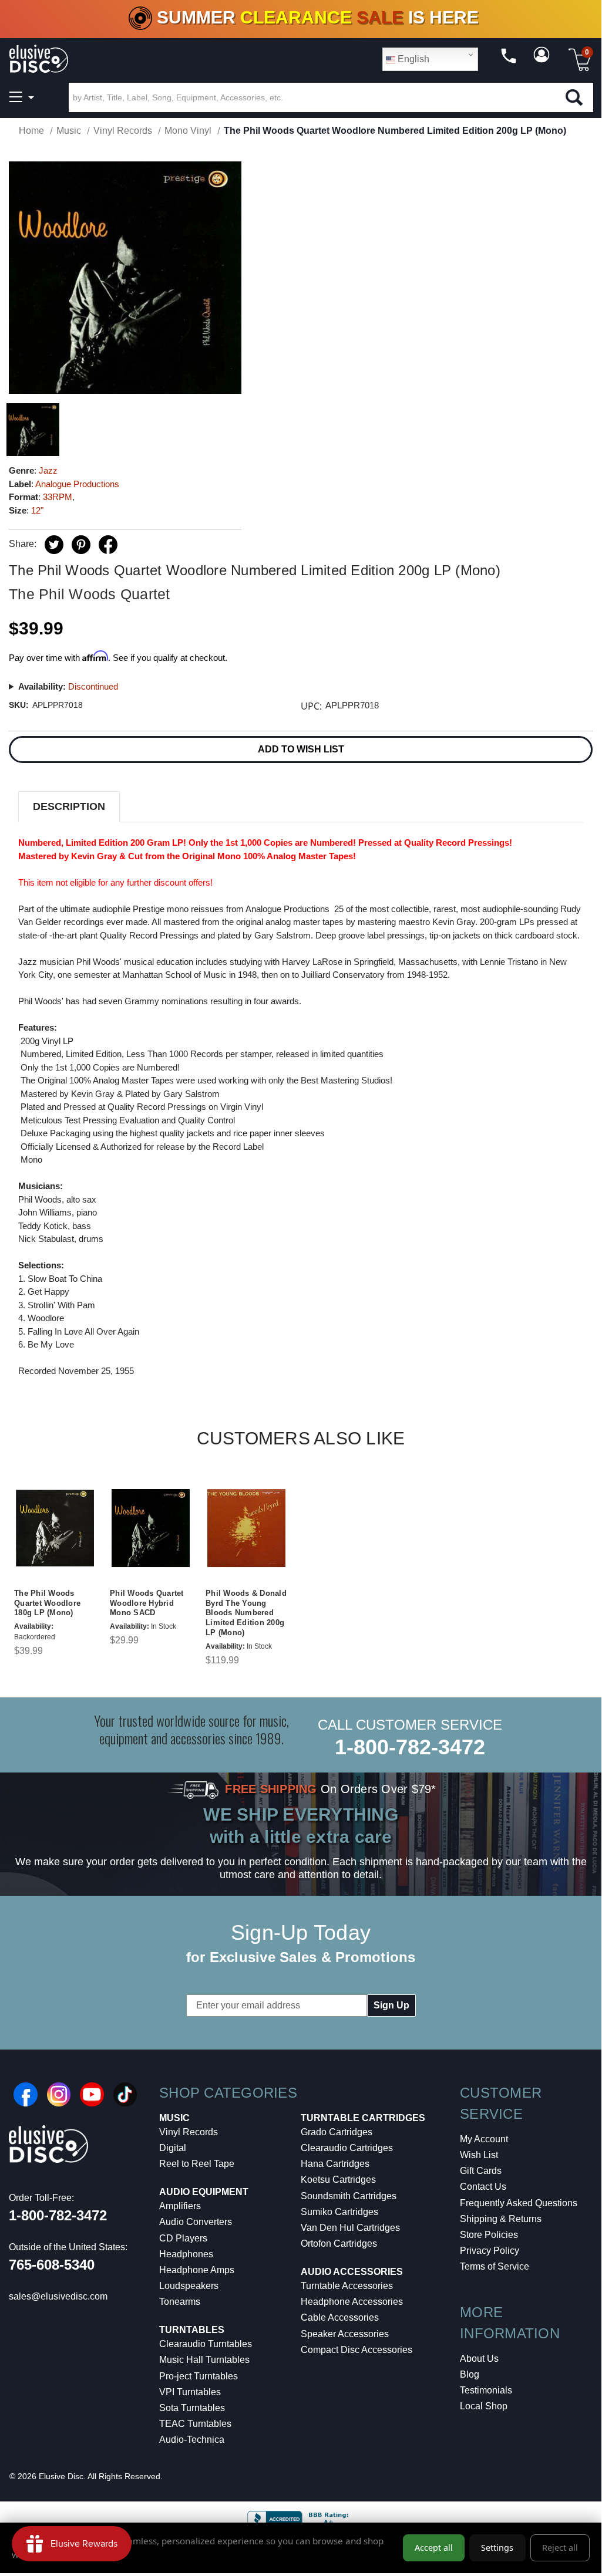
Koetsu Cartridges (338, 2180)
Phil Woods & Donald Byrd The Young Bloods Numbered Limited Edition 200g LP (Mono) (246, 1613)
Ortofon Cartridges (339, 2244)
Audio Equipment (204, 2192)
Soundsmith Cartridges (349, 2196)
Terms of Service (495, 2266)
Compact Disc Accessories (357, 2350)
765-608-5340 (52, 2265)
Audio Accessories (352, 2272)
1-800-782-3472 (410, 1747)
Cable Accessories (340, 2317)
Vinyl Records (189, 2132)
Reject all (560, 2548)
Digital (173, 2148)
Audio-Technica (192, 2440)
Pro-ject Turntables (199, 2376)
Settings (497, 2548)
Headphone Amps (197, 2270)
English (412, 59)
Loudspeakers (189, 2286)
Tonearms (180, 2302)
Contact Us (483, 2187)
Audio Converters (196, 2222)
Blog (470, 2374)
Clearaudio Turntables (206, 2344)
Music (174, 2118)
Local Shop (484, 2406)
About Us (479, 2359)
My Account (484, 2139)
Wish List (479, 2155)
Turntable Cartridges (363, 2118)
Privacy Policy (490, 2251)
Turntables (192, 2330)
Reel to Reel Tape (197, 2164)
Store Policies (489, 2235)
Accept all (434, 2548)
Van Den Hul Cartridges (350, 2228)
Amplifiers (180, 2206)
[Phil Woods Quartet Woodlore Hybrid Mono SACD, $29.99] (151, 1528)
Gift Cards (481, 2171)
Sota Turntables (192, 2408)
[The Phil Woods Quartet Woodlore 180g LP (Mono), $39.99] (55, 1528)
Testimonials (486, 2390)
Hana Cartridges (335, 2164)
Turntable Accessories (347, 2286)
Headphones (186, 2254)
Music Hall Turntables (204, 2360)
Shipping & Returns (501, 2219)
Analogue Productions (77, 484)
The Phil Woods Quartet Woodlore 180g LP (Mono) (47, 1603)
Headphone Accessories (352, 2302)
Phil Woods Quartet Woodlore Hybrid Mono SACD (147, 1603)
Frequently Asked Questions (519, 2203)
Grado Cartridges (337, 2132)
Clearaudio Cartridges (347, 2148)
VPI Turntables (190, 2392)
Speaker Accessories (345, 2334)
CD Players (183, 2238)
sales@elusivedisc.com (58, 2296)
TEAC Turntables (195, 2424)
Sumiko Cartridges (339, 2212)
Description (69, 806)
